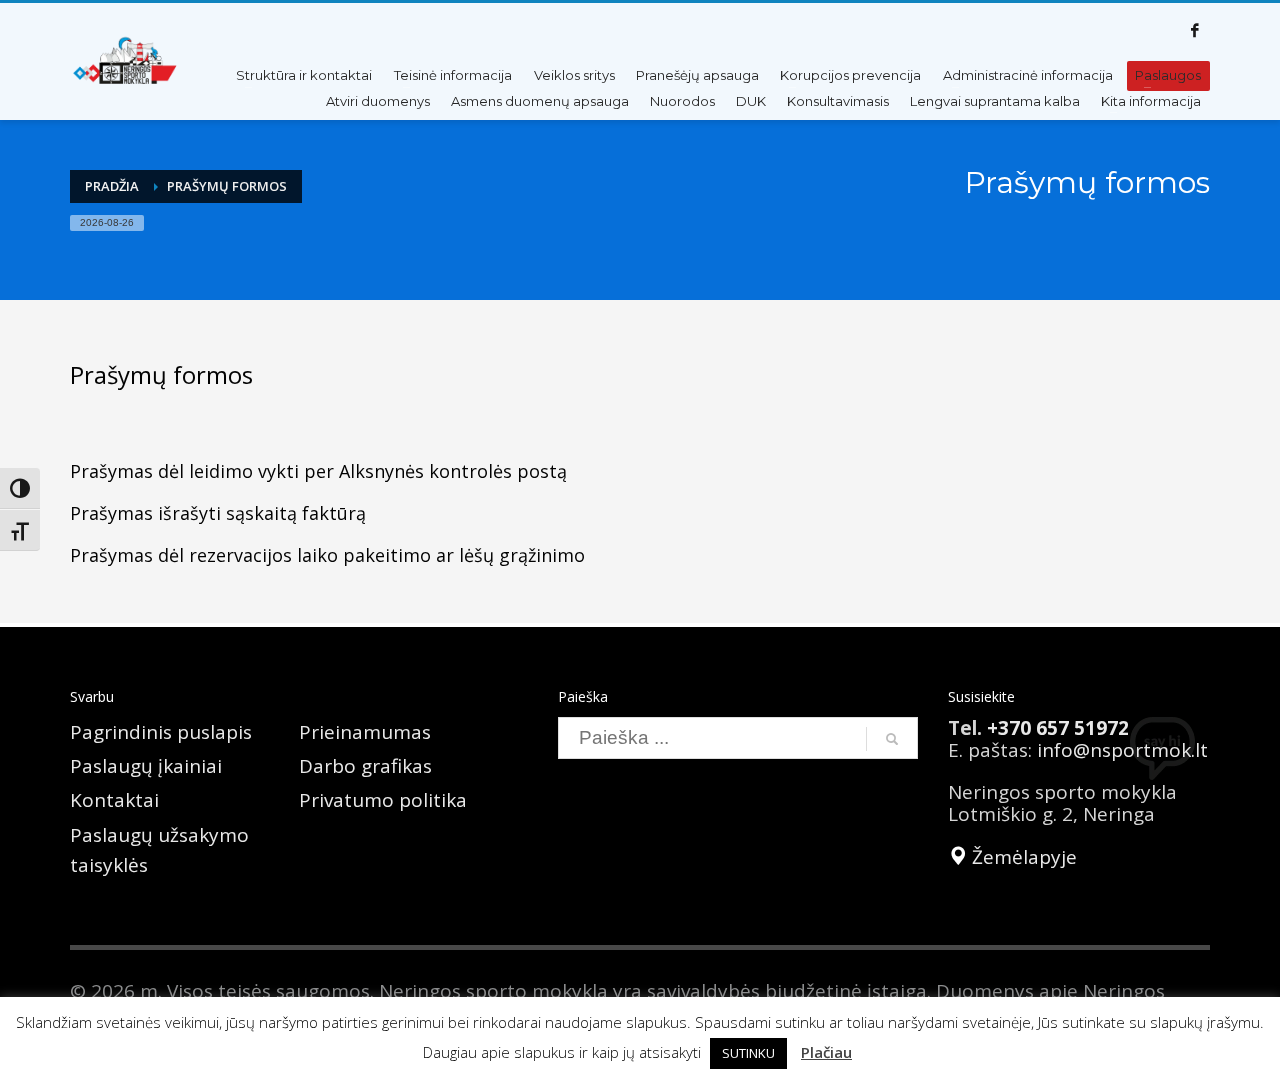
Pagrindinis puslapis (161, 732)
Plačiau (826, 1052)
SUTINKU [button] (748, 1053)
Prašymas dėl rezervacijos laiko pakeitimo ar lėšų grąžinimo (327, 555)
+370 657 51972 (1058, 728)
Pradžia (112, 186)
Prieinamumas (365, 732)
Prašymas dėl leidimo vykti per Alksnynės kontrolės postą (318, 471)
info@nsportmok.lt (1122, 750)
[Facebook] (1195, 30)
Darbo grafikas (365, 766)
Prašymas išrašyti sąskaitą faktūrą (218, 513)
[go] (892, 739)
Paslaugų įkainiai (146, 766)
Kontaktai (114, 800)
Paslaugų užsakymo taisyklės (159, 850)
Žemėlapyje (1022, 857)
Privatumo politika (383, 800)
